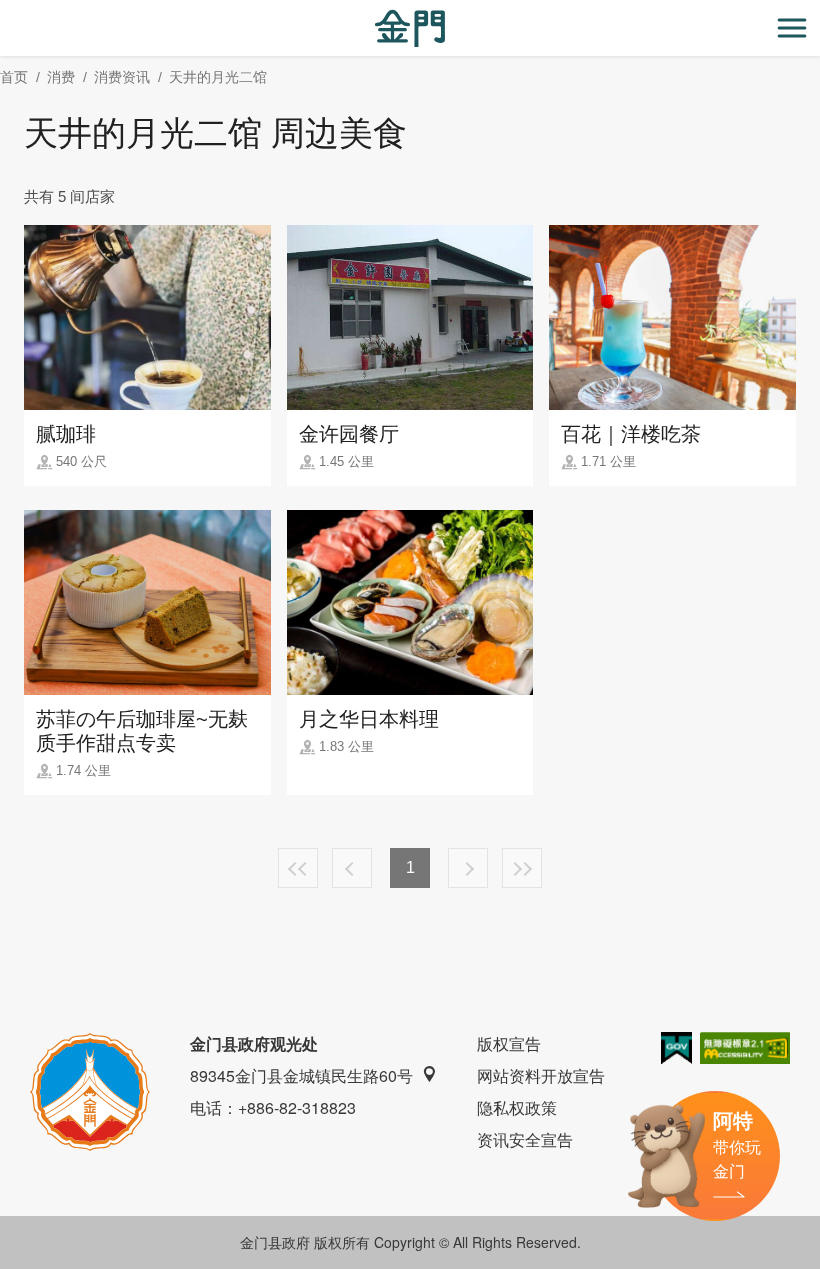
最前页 (298, 868)
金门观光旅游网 (410, 28)
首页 (14, 77)
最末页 (522, 868)
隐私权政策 (517, 1107)
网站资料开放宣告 (541, 1075)
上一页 (352, 868)
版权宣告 (509, 1043)
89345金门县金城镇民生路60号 (301, 1075)
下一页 (468, 868)
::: (6, 11)
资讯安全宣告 (525, 1139)
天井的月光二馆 (218, 77)
